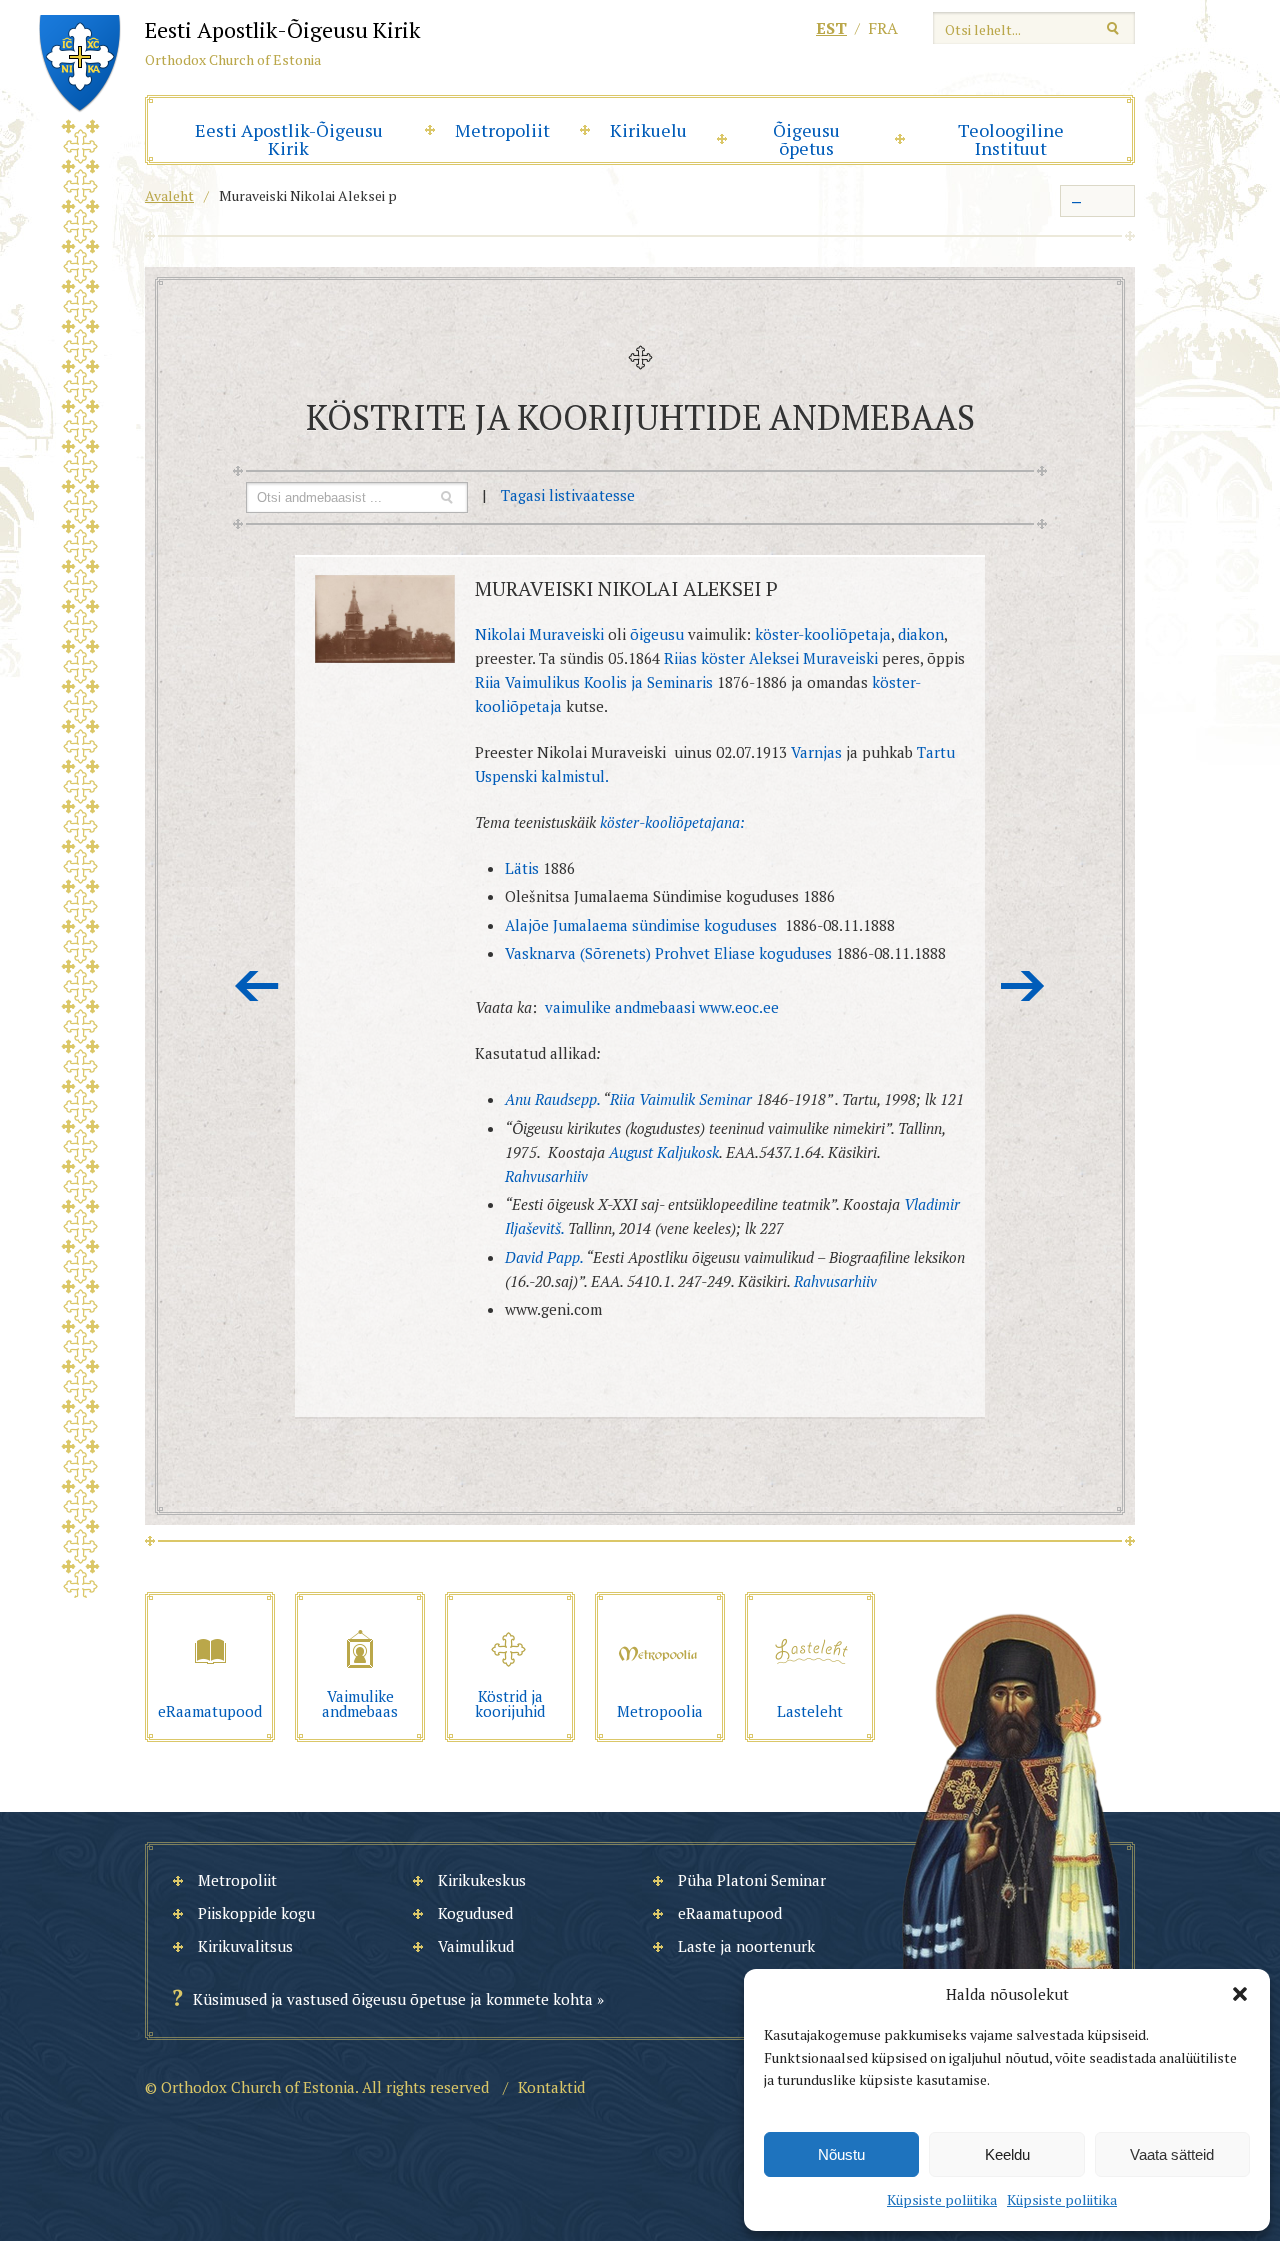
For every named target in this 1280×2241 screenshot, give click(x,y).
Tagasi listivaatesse (568, 495)
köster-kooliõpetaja (823, 634)
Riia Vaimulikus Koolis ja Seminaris (596, 682)
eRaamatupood (730, 1913)
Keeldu (1007, 2154)
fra (883, 28)
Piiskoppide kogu (256, 1913)
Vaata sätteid (1172, 2154)
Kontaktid (551, 2087)
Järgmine (1023, 986)
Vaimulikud (476, 1946)
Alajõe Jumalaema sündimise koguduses (641, 925)
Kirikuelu (648, 130)
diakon (921, 634)
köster (723, 658)
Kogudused (475, 1913)
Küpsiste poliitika (942, 2199)
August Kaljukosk (664, 1152)
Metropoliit (502, 130)
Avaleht (169, 195)
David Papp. (544, 1257)
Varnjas (816, 752)
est (831, 28)
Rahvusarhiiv (546, 1176)
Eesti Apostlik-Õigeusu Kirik (289, 139)
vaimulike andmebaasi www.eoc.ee (662, 1007)
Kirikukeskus (482, 1880)
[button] (1240, 1994)
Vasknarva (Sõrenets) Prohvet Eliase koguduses (670, 953)
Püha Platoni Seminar (752, 1880)
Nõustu (841, 2154)
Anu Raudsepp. (552, 1099)
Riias (680, 658)
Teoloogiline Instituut (1011, 139)
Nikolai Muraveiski (539, 634)
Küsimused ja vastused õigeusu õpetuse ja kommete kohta (393, 1999)
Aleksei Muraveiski (813, 658)
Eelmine (257, 986)
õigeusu (657, 634)
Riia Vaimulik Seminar (683, 1099)
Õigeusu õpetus (806, 139)
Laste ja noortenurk (746, 1946)
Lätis (524, 868)
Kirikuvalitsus (245, 1946)
